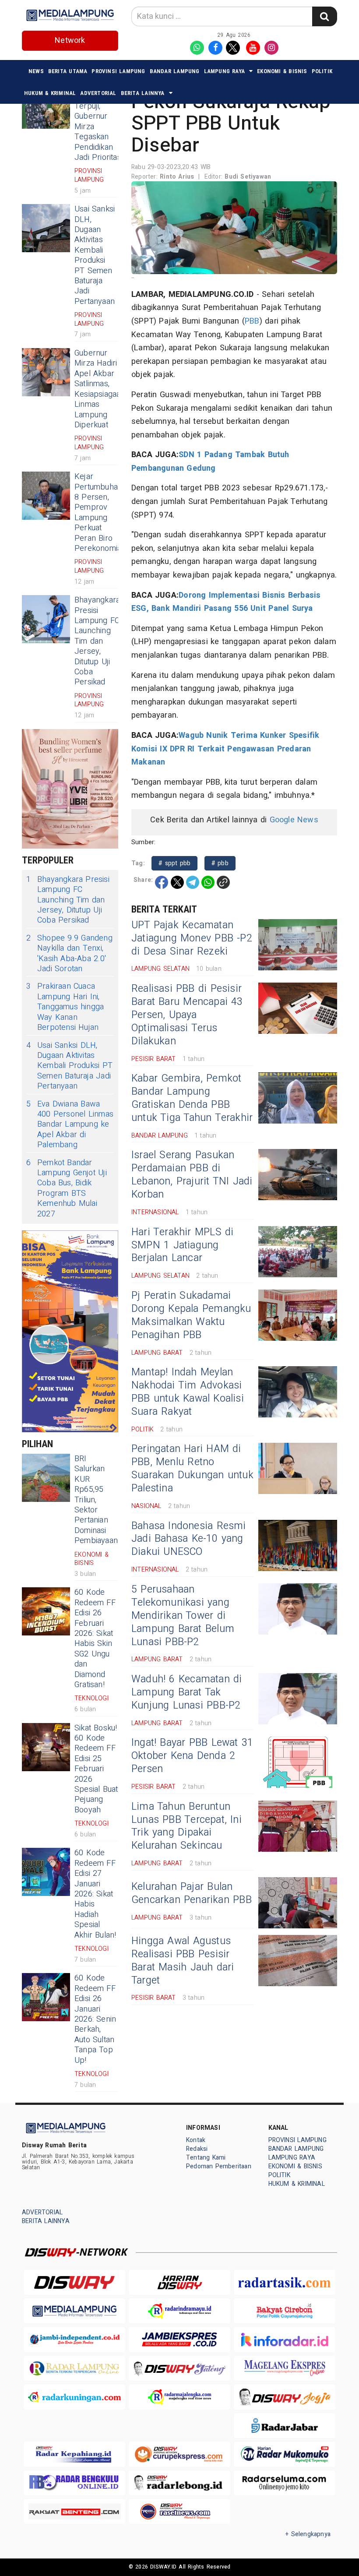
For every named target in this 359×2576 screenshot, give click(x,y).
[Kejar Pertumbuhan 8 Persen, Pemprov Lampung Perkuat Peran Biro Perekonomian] (46, 496)
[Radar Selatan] (179, 2511)
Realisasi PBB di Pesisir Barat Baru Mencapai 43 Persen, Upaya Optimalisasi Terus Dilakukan (187, 1015)
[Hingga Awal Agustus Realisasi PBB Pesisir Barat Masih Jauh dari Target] (298, 1961)
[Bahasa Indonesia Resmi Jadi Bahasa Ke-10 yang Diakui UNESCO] (298, 1545)
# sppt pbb (174, 863)
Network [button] (70, 41)
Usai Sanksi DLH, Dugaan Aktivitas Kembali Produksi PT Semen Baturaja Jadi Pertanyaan (95, 255)
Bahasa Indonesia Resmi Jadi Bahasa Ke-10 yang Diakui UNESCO (189, 1539)
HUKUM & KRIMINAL (50, 93)
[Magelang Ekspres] (285, 2368)
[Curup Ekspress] (179, 2454)
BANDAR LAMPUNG (175, 71)
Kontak (196, 2140)
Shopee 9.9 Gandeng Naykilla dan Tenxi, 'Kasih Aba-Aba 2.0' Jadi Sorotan (69, 954)
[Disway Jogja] (285, 2397)
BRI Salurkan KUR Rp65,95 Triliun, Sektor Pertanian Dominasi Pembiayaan (96, 1500)
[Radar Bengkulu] (74, 2483)
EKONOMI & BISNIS (282, 71)
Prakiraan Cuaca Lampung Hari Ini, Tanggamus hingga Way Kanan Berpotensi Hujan (65, 1007)
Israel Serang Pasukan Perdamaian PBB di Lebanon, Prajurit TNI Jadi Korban (192, 1175)
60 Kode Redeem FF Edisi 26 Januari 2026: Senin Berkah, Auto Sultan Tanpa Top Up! (95, 2019)
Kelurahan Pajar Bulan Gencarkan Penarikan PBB (192, 1893)
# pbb (220, 863)
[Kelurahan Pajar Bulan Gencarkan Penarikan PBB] (298, 1903)
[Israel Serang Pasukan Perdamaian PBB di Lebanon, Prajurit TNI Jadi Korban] (298, 1175)
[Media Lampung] (74, 2311)
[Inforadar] (285, 2339)
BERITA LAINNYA (143, 93)
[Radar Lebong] (179, 2483)
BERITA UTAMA (68, 71)
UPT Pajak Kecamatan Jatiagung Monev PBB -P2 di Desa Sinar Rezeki (192, 938)
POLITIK (322, 71)
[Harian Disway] (179, 2282)
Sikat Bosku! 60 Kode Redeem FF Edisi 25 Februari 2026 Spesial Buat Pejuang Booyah (96, 1769)
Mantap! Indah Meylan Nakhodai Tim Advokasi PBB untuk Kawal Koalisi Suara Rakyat (188, 1392)
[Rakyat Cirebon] (285, 2311)
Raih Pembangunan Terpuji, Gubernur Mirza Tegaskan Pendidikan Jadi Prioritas (100, 122)
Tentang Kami (206, 2158)
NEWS (36, 71)
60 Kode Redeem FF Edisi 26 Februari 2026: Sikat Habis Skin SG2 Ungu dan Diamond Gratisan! (95, 1639)
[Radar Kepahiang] (74, 2454)
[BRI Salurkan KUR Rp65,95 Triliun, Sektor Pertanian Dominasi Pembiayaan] (46, 1478)
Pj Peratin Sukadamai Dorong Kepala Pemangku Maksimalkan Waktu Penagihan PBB (191, 1315)
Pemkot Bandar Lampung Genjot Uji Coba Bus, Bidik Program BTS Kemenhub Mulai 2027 (67, 1188)
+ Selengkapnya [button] (308, 2534)
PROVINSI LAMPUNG (118, 71)
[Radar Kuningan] (74, 2397)
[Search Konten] (324, 16)
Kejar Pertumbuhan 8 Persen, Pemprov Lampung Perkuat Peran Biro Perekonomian (100, 513)
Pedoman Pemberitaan (219, 2166)
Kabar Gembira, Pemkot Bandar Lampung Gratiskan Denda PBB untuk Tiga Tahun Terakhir (192, 1098)
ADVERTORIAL (98, 93)
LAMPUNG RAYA (225, 71)
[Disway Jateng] (179, 2368)
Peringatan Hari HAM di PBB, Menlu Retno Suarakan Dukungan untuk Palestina (192, 1469)
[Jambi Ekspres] (179, 2339)
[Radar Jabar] (285, 2426)
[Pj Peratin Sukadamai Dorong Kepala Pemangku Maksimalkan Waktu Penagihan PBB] (298, 1315)
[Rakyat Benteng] (74, 2511)
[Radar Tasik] (285, 2282)
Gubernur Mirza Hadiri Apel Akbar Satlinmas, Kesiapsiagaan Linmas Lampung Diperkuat (100, 389)
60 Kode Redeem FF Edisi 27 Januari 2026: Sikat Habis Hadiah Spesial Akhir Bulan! (95, 1894)
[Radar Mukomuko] (285, 2454)
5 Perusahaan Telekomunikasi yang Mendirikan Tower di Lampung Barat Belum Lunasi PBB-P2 (183, 1616)
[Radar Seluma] (285, 2483)
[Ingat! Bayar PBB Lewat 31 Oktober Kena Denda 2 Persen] (298, 1762)
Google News (294, 820)
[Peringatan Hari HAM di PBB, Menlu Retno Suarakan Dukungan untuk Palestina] (298, 1468)
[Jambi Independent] (74, 2339)
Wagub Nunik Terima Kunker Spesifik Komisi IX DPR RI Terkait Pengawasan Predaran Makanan (225, 749)
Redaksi (197, 2149)
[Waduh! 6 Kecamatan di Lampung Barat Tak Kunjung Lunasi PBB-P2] (298, 1699)
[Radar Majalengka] (179, 2397)
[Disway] (74, 2282)
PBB (252, 321)
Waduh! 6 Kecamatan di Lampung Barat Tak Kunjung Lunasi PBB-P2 (187, 1692)
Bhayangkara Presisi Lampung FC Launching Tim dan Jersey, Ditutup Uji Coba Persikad (97, 641)
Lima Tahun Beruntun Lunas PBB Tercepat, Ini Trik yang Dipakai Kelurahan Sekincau (187, 1826)
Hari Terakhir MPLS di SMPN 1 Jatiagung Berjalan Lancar (183, 1245)
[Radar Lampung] (74, 2368)
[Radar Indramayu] (179, 2311)
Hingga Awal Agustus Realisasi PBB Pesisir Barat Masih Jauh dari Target (183, 1961)
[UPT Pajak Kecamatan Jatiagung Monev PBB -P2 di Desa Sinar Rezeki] (298, 945)
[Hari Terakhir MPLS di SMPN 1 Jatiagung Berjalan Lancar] (298, 1252)
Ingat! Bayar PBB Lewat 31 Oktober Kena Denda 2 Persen (192, 1756)
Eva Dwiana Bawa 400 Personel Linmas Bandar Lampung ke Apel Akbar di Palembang (70, 1125)
